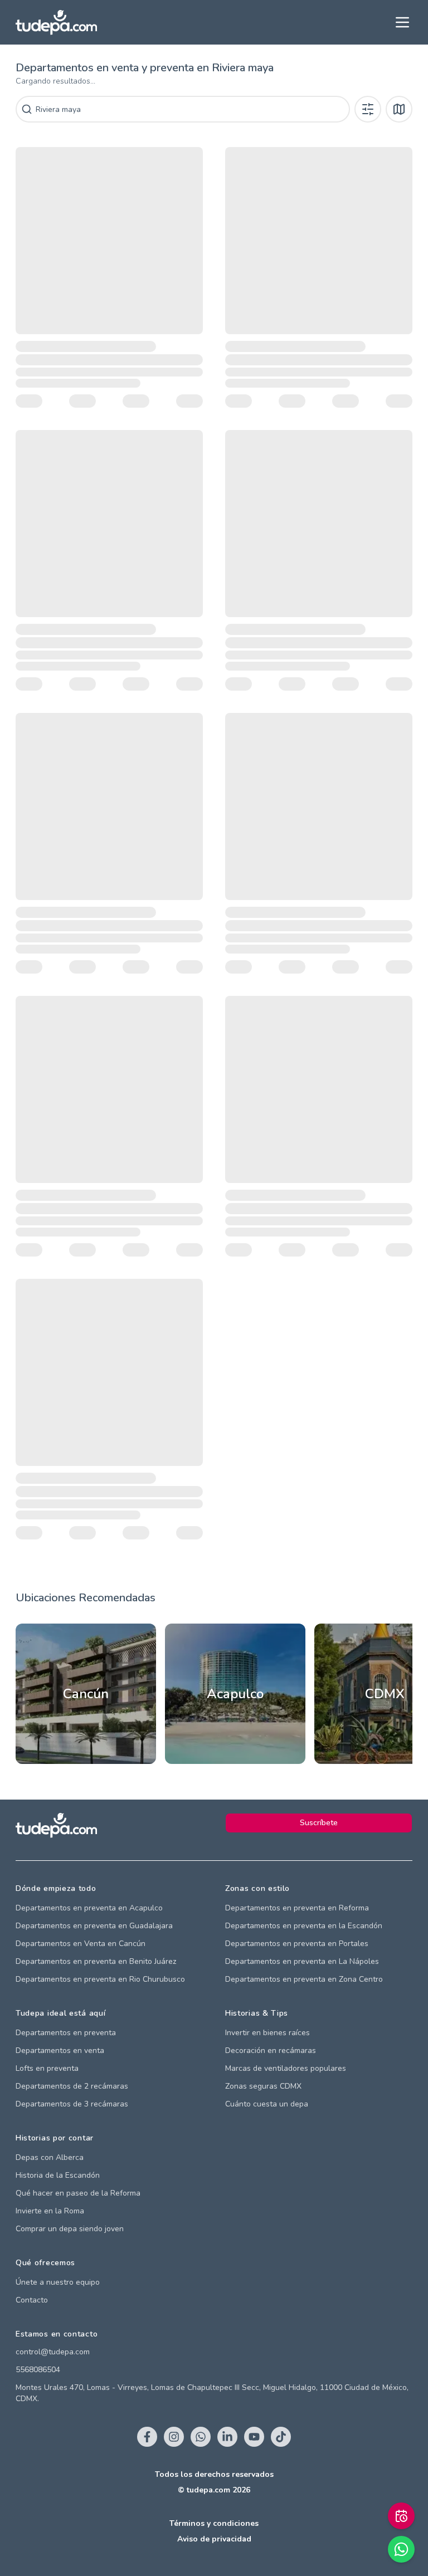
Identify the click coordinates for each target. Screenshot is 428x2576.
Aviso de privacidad (214, 2539)
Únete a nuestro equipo (58, 2282)
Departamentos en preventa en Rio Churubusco (100, 1979)
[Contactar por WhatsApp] (401, 2549)
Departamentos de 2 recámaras (72, 2086)
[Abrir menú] (402, 22)
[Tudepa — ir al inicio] (56, 23)
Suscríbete (319, 1823)
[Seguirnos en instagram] (174, 2437)
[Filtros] (368, 109)
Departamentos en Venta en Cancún (81, 1944)
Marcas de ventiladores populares (286, 2068)
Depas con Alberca (50, 2157)
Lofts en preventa (47, 2068)
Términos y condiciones (214, 2523)
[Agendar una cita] (401, 2516)
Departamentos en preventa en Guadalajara (94, 1926)
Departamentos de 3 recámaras (72, 2104)
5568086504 (38, 2370)
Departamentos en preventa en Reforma (297, 1908)
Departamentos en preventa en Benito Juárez (96, 1961)
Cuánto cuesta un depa (267, 2104)
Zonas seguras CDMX (263, 2086)
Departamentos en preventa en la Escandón (304, 1926)
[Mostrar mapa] (399, 109)
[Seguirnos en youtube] (254, 2437)
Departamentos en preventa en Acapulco (89, 1908)
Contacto (32, 2300)
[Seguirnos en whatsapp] (201, 2437)
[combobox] (191, 109)
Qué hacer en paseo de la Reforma (78, 2193)
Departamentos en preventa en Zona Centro (304, 1979)
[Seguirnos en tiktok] (281, 2437)
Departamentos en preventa (66, 2033)
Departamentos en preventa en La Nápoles (302, 1961)
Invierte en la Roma (50, 2211)
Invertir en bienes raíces (267, 2033)
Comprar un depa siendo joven (70, 2229)
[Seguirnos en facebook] (147, 2437)
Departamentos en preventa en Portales (297, 1944)
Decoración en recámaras (271, 2050)
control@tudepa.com (53, 2352)
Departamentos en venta (60, 2050)
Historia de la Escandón (58, 2175)
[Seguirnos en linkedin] (227, 2437)
